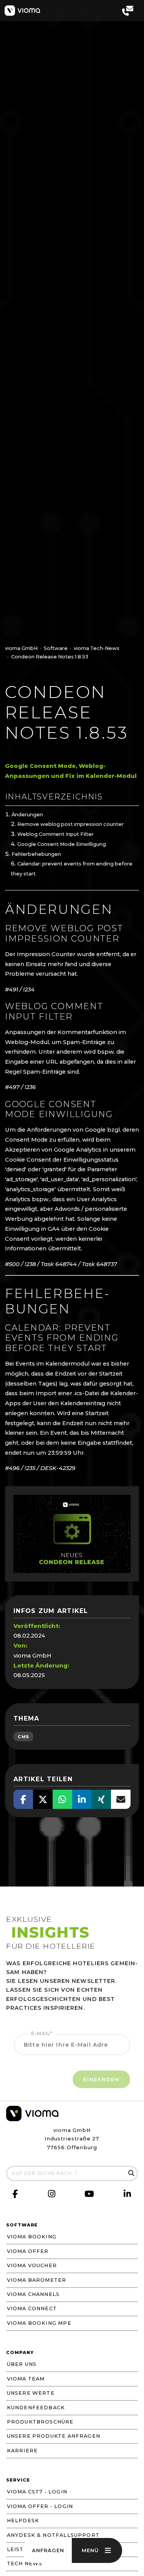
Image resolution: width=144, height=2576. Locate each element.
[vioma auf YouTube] (90, 2196)
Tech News (25, 2564)
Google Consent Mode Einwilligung (62, 844)
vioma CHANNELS (33, 2294)
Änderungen (27, 815)
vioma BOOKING (32, 2237)
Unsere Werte (31, 2393)
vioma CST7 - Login (37, 2492)
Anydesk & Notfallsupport (53, 2535)
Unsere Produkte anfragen (54, 2436)
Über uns (22, 2364)
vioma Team (26, 2379)
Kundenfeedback (36, 2408)
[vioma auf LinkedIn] (127, 2195)
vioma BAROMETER (37, 2280)
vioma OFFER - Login (40, 2506)
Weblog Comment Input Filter (55, 834)
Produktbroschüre (40, 2422)
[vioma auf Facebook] (16, 2194)
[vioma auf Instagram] (52, 2195)
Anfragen (48, 2550)
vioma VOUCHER (32, 2265)
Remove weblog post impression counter (70, 824)
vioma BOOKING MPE (39, 2323)
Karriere (22, 2451)
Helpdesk (23, 2520)
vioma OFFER (28, 2251)
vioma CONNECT (32, 2308)
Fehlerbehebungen (36, 854)
